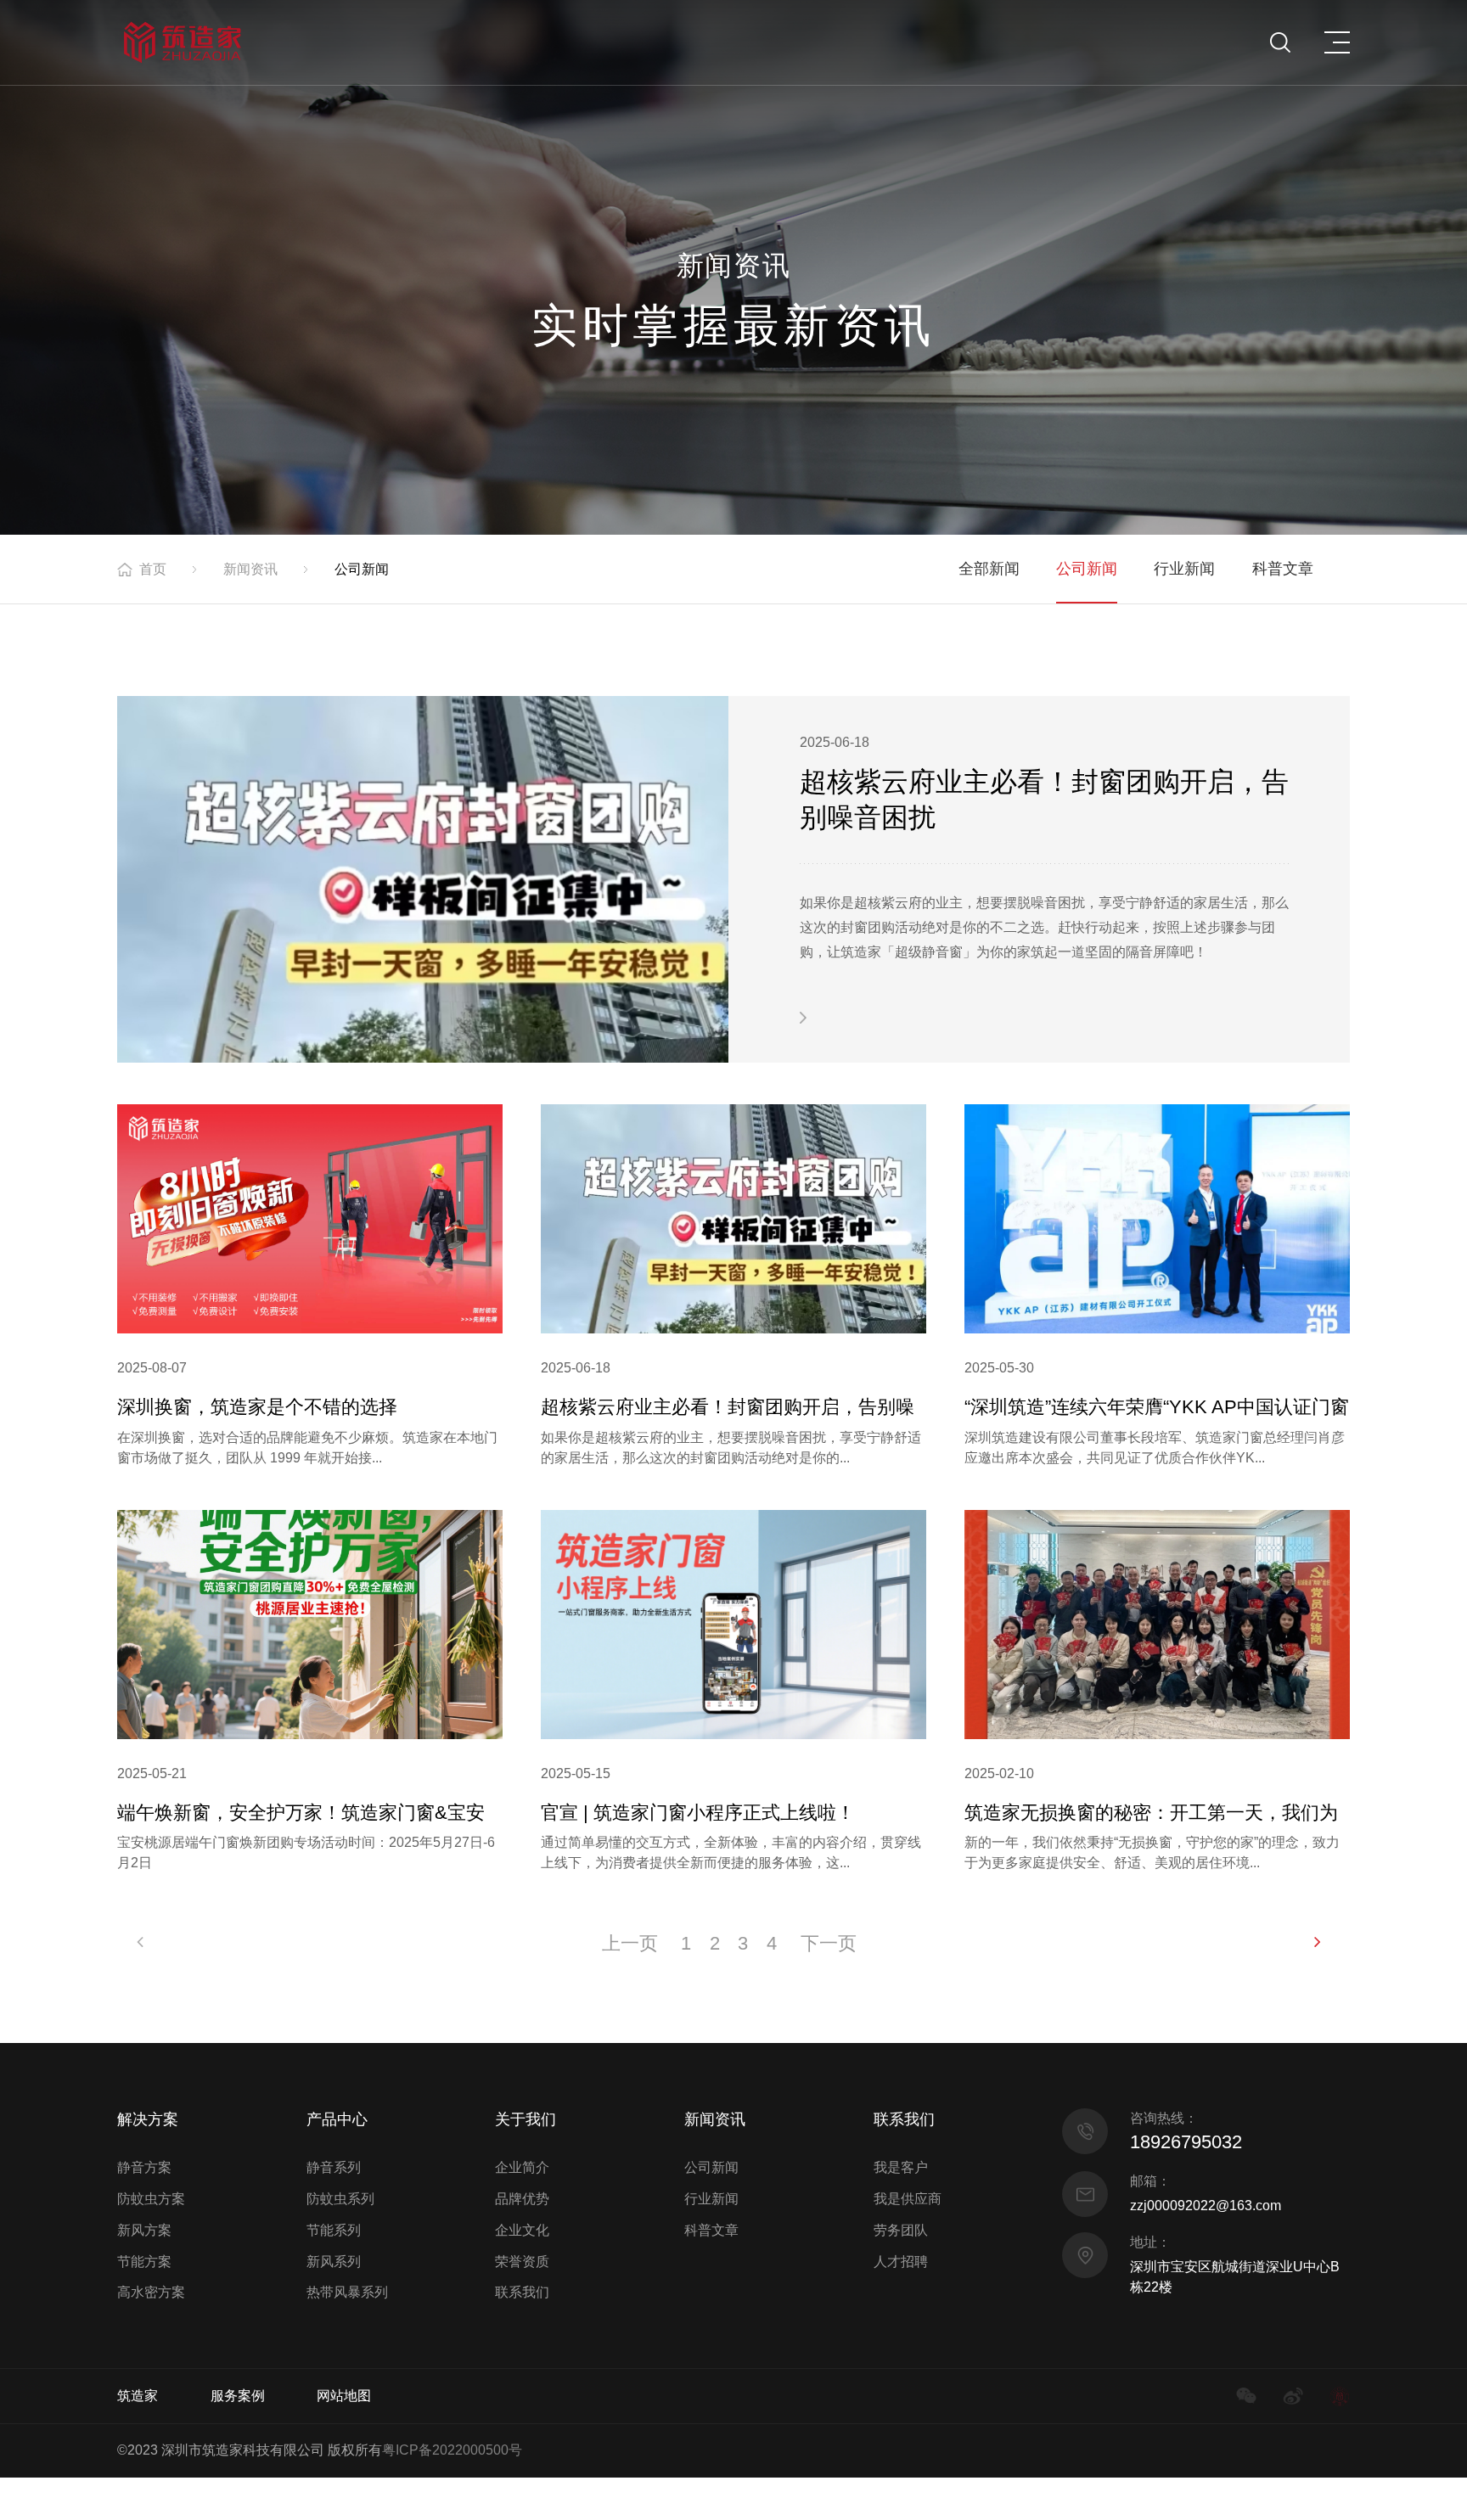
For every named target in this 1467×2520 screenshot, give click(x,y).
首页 (153, 569)
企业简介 (522, 2167)
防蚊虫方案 (151, 2199)
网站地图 (344, 2396)
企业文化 (522, 2230)
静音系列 (334, 2167)
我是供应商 (908, 2199)
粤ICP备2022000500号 (452, 2450)
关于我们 (526, 2119)
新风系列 (334, 2262)
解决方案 (148, 2119)
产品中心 (337, 2119)
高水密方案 (151, 2292)
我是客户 (901, 2167)
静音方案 (144, 2167)
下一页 (829, 1943)
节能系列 (334, 2230)
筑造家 (138, 2396)
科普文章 (1283, 569)
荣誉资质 (522, 2262)
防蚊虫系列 (340, 2199)
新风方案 (144, 2230)
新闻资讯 (250, 569)
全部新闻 (989, 569)
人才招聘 (901, 2262)
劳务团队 (901, 2230)
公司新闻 (1087, 569)
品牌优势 (522, 2199)
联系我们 (522, 2292)
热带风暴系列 (347, 2292)
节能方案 (144, 2262)
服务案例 (238, 2396)
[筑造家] (182, 42)
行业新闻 (1184, 569)
